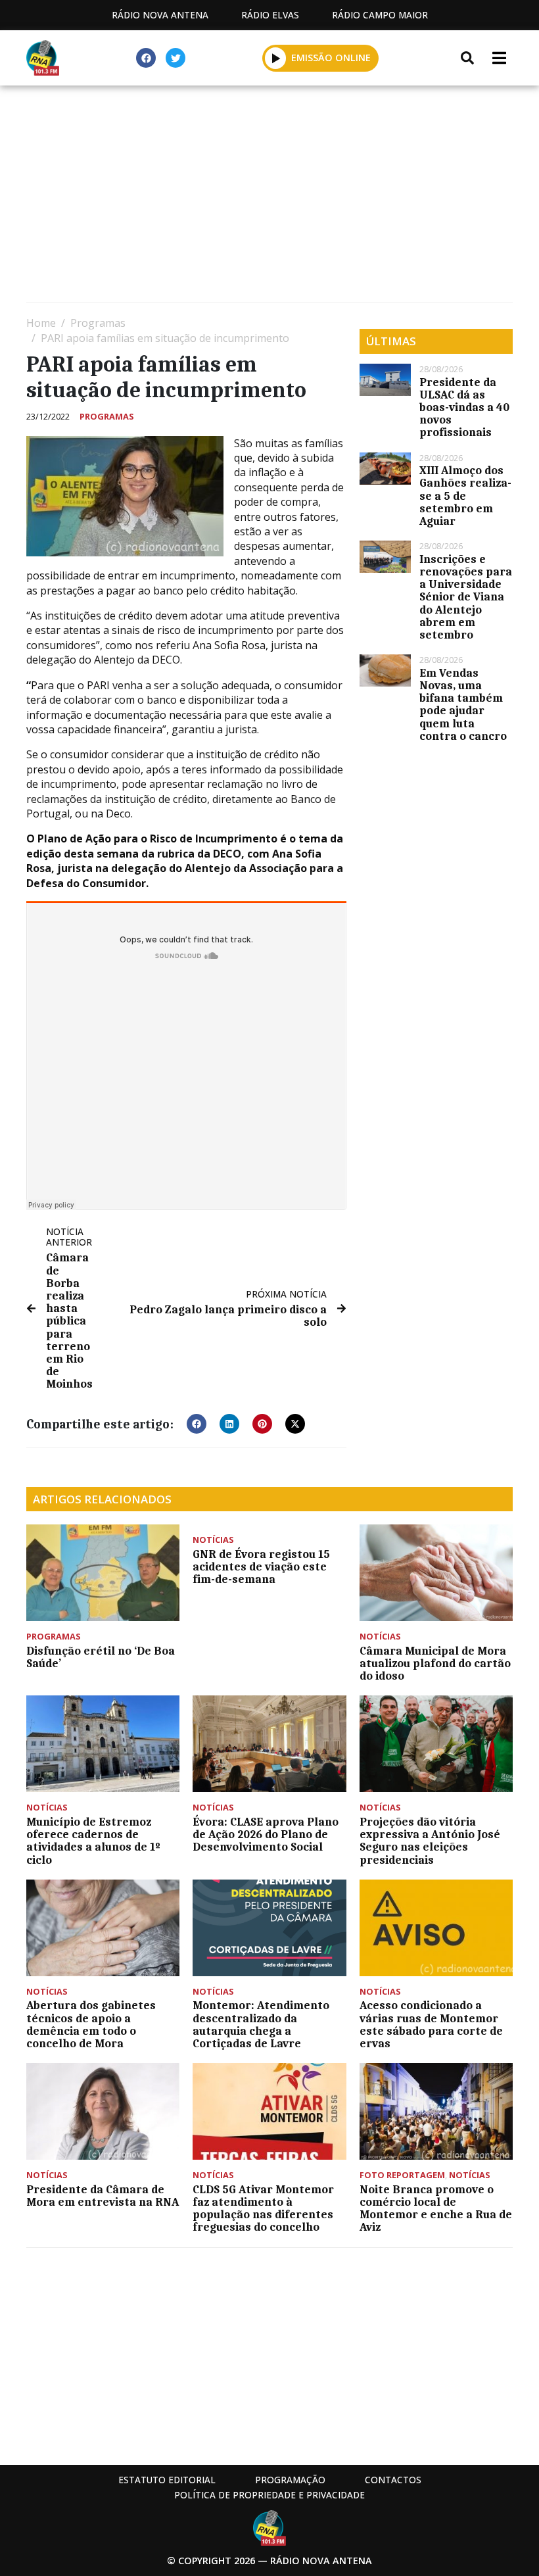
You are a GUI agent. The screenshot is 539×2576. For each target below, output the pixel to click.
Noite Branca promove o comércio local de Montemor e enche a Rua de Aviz (436, 2208)
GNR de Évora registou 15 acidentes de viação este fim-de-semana (261, 1567)
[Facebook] (146, 58)
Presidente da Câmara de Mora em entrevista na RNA (103, 2196)
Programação (290, 2480)
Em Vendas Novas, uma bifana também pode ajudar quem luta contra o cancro (463, 704)
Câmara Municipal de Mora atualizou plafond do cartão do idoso (435, 1663)
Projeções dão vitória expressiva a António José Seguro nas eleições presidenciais (430, 1841)
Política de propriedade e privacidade (269, 2495)
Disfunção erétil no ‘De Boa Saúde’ (101, 1657)
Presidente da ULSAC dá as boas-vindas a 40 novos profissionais (464, 407)
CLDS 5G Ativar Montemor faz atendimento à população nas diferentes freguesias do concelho (263, 2208)
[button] (276, 58)
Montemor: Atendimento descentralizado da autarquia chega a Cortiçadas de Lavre (261, 2024)
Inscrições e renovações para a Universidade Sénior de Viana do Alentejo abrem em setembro (466, 597)
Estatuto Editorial (167, 2480)
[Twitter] (176, 58)
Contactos (393, 2480)
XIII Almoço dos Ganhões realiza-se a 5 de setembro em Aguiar (465, 496)
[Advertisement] (269, 197)
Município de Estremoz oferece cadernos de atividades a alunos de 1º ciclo (93, 1841)
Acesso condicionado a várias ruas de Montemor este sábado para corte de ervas (431, 2024)
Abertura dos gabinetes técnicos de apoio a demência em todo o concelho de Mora (91, 2024)
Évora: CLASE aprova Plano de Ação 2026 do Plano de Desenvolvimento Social (266, 1834)
